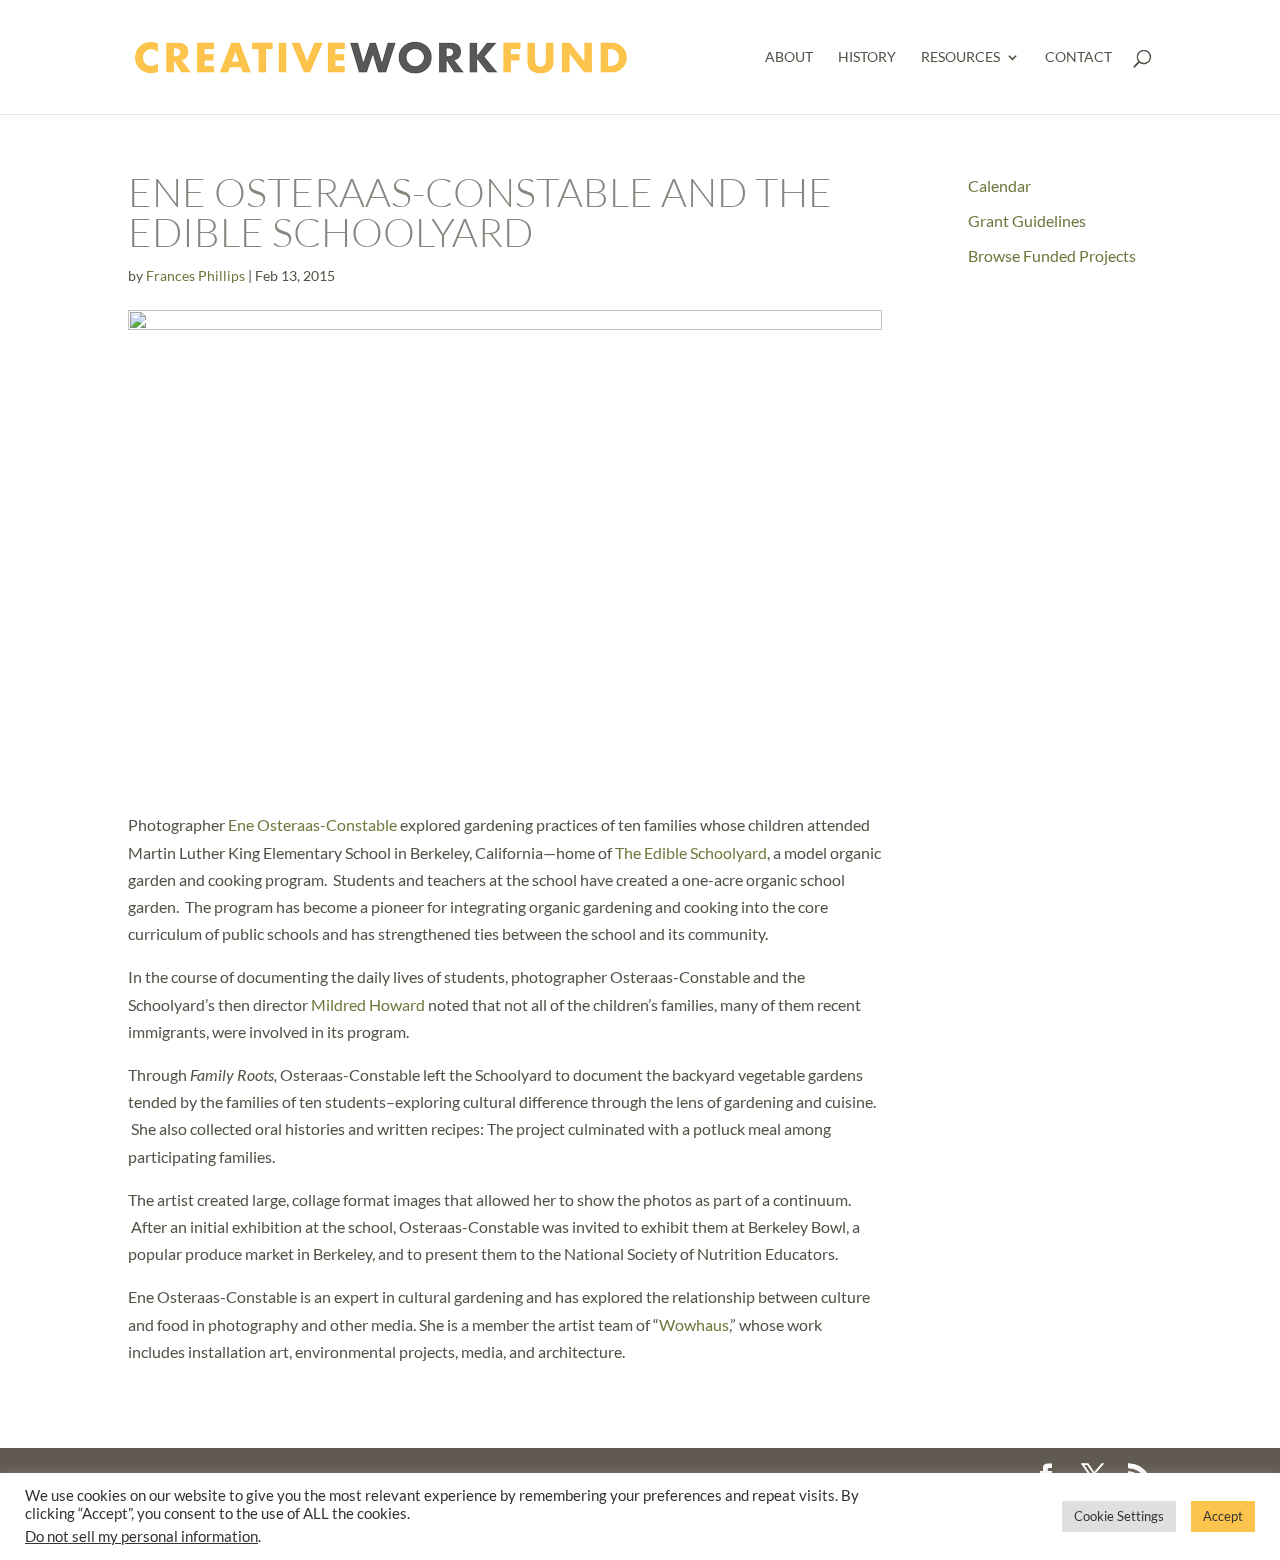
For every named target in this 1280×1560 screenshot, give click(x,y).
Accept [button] (1223, 1516)
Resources (960, 57)
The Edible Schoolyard (691, 852)
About (789, 57)
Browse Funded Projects (1052, 255)
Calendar (999, 185)
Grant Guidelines (1027, 220)
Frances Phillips (195, 275)
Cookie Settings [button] (1119, 1516)
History (867, 57)
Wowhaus (694, 1324)
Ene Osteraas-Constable (312, 824)
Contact (1078, 57)
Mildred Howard (368, 1004)
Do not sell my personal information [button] (141, 1536)
